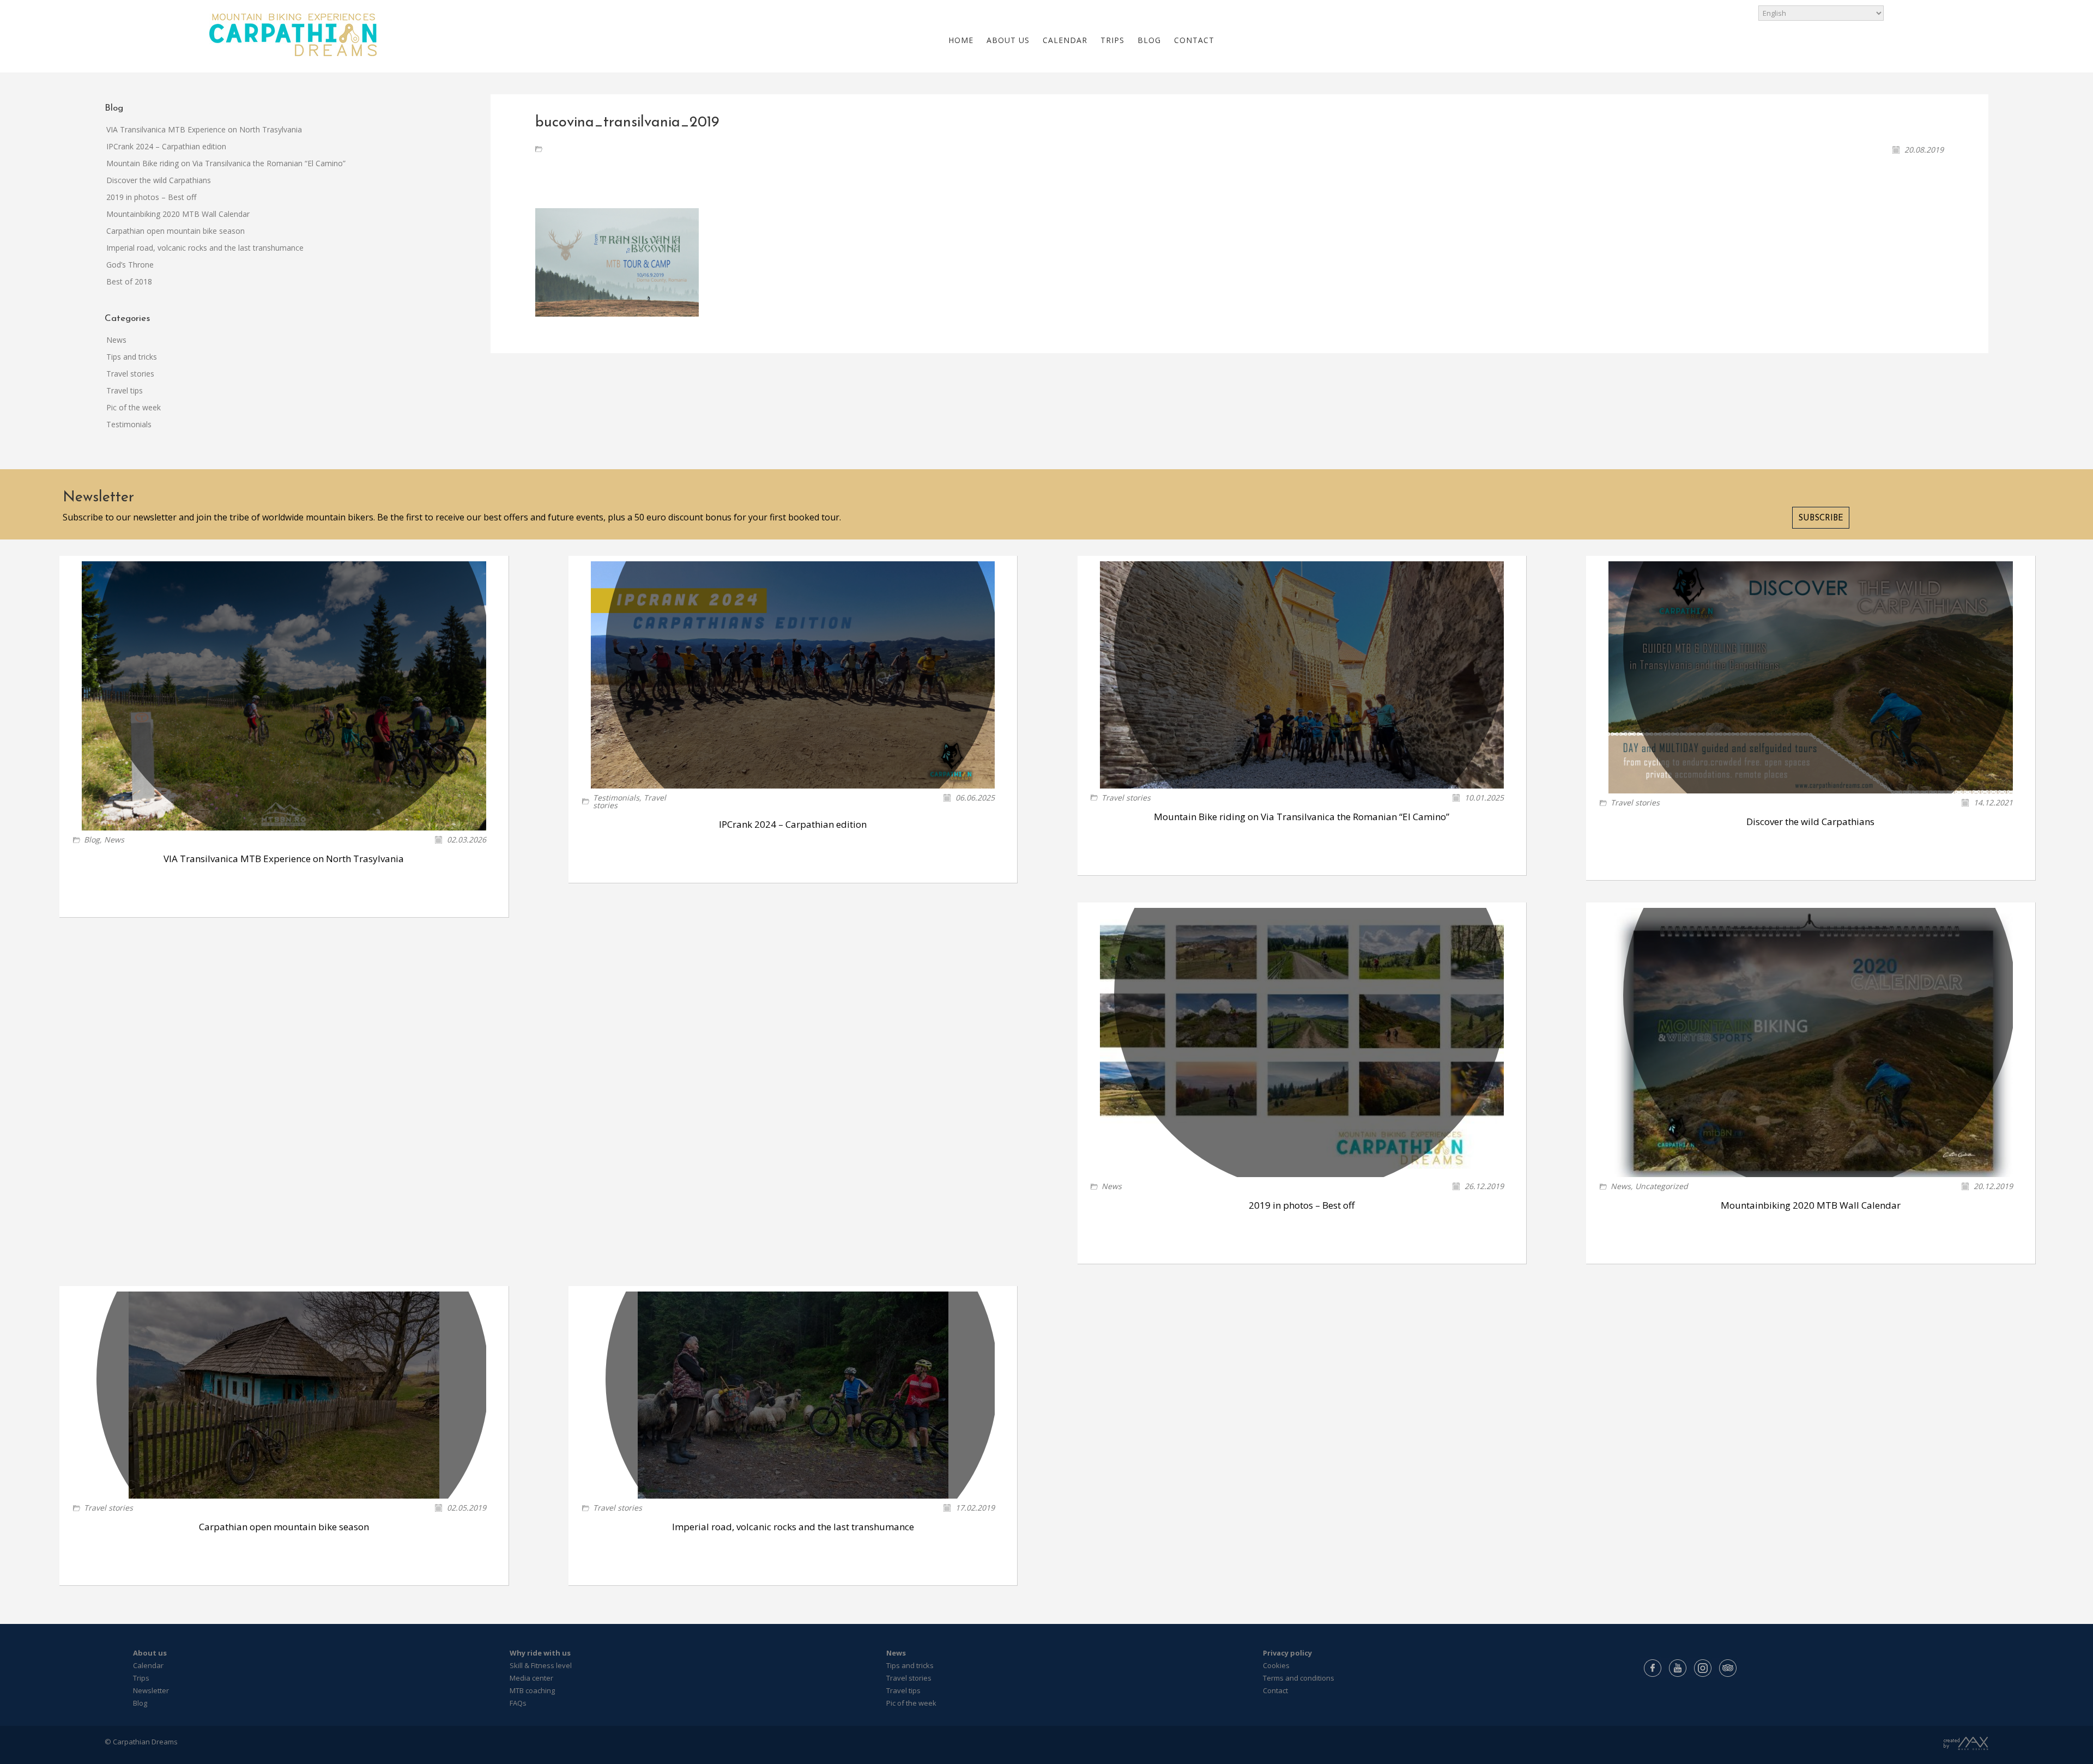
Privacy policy (1287, 1653)
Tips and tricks (132, 357)
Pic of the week (134, 407)
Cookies (1276, 1665)
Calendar (148, 1665)
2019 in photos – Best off (151, 197)
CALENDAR (1065, 40)
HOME (961, 40)
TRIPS (1112, 40)
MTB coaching (532, 1690)
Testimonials (129, 424)
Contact (1275, 1690)
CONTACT (1194, 40)
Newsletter (151, 1690)
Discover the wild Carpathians (159, 180)
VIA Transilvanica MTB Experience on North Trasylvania (204, 129)
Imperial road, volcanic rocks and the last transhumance (205, 248)
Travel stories (130, 374)
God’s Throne (130, 265)
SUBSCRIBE (1821, 519)
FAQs (518, 1703)
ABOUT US (1008, 40)
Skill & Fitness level (541, 1665)
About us (150, 1653)
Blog (92, 839)
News (116, 340)
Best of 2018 (129, 281)
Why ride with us (540, 1653)
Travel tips (125, 390)
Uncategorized (1662, 1186)
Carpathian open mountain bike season (176, 231)
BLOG (1149, 40)
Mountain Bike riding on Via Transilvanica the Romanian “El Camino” (226, 163)
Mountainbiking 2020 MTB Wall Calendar (178, 214)
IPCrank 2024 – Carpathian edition (166, 146)
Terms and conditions (1299, 1678)
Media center (531, 1678)
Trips (141, 1678)
